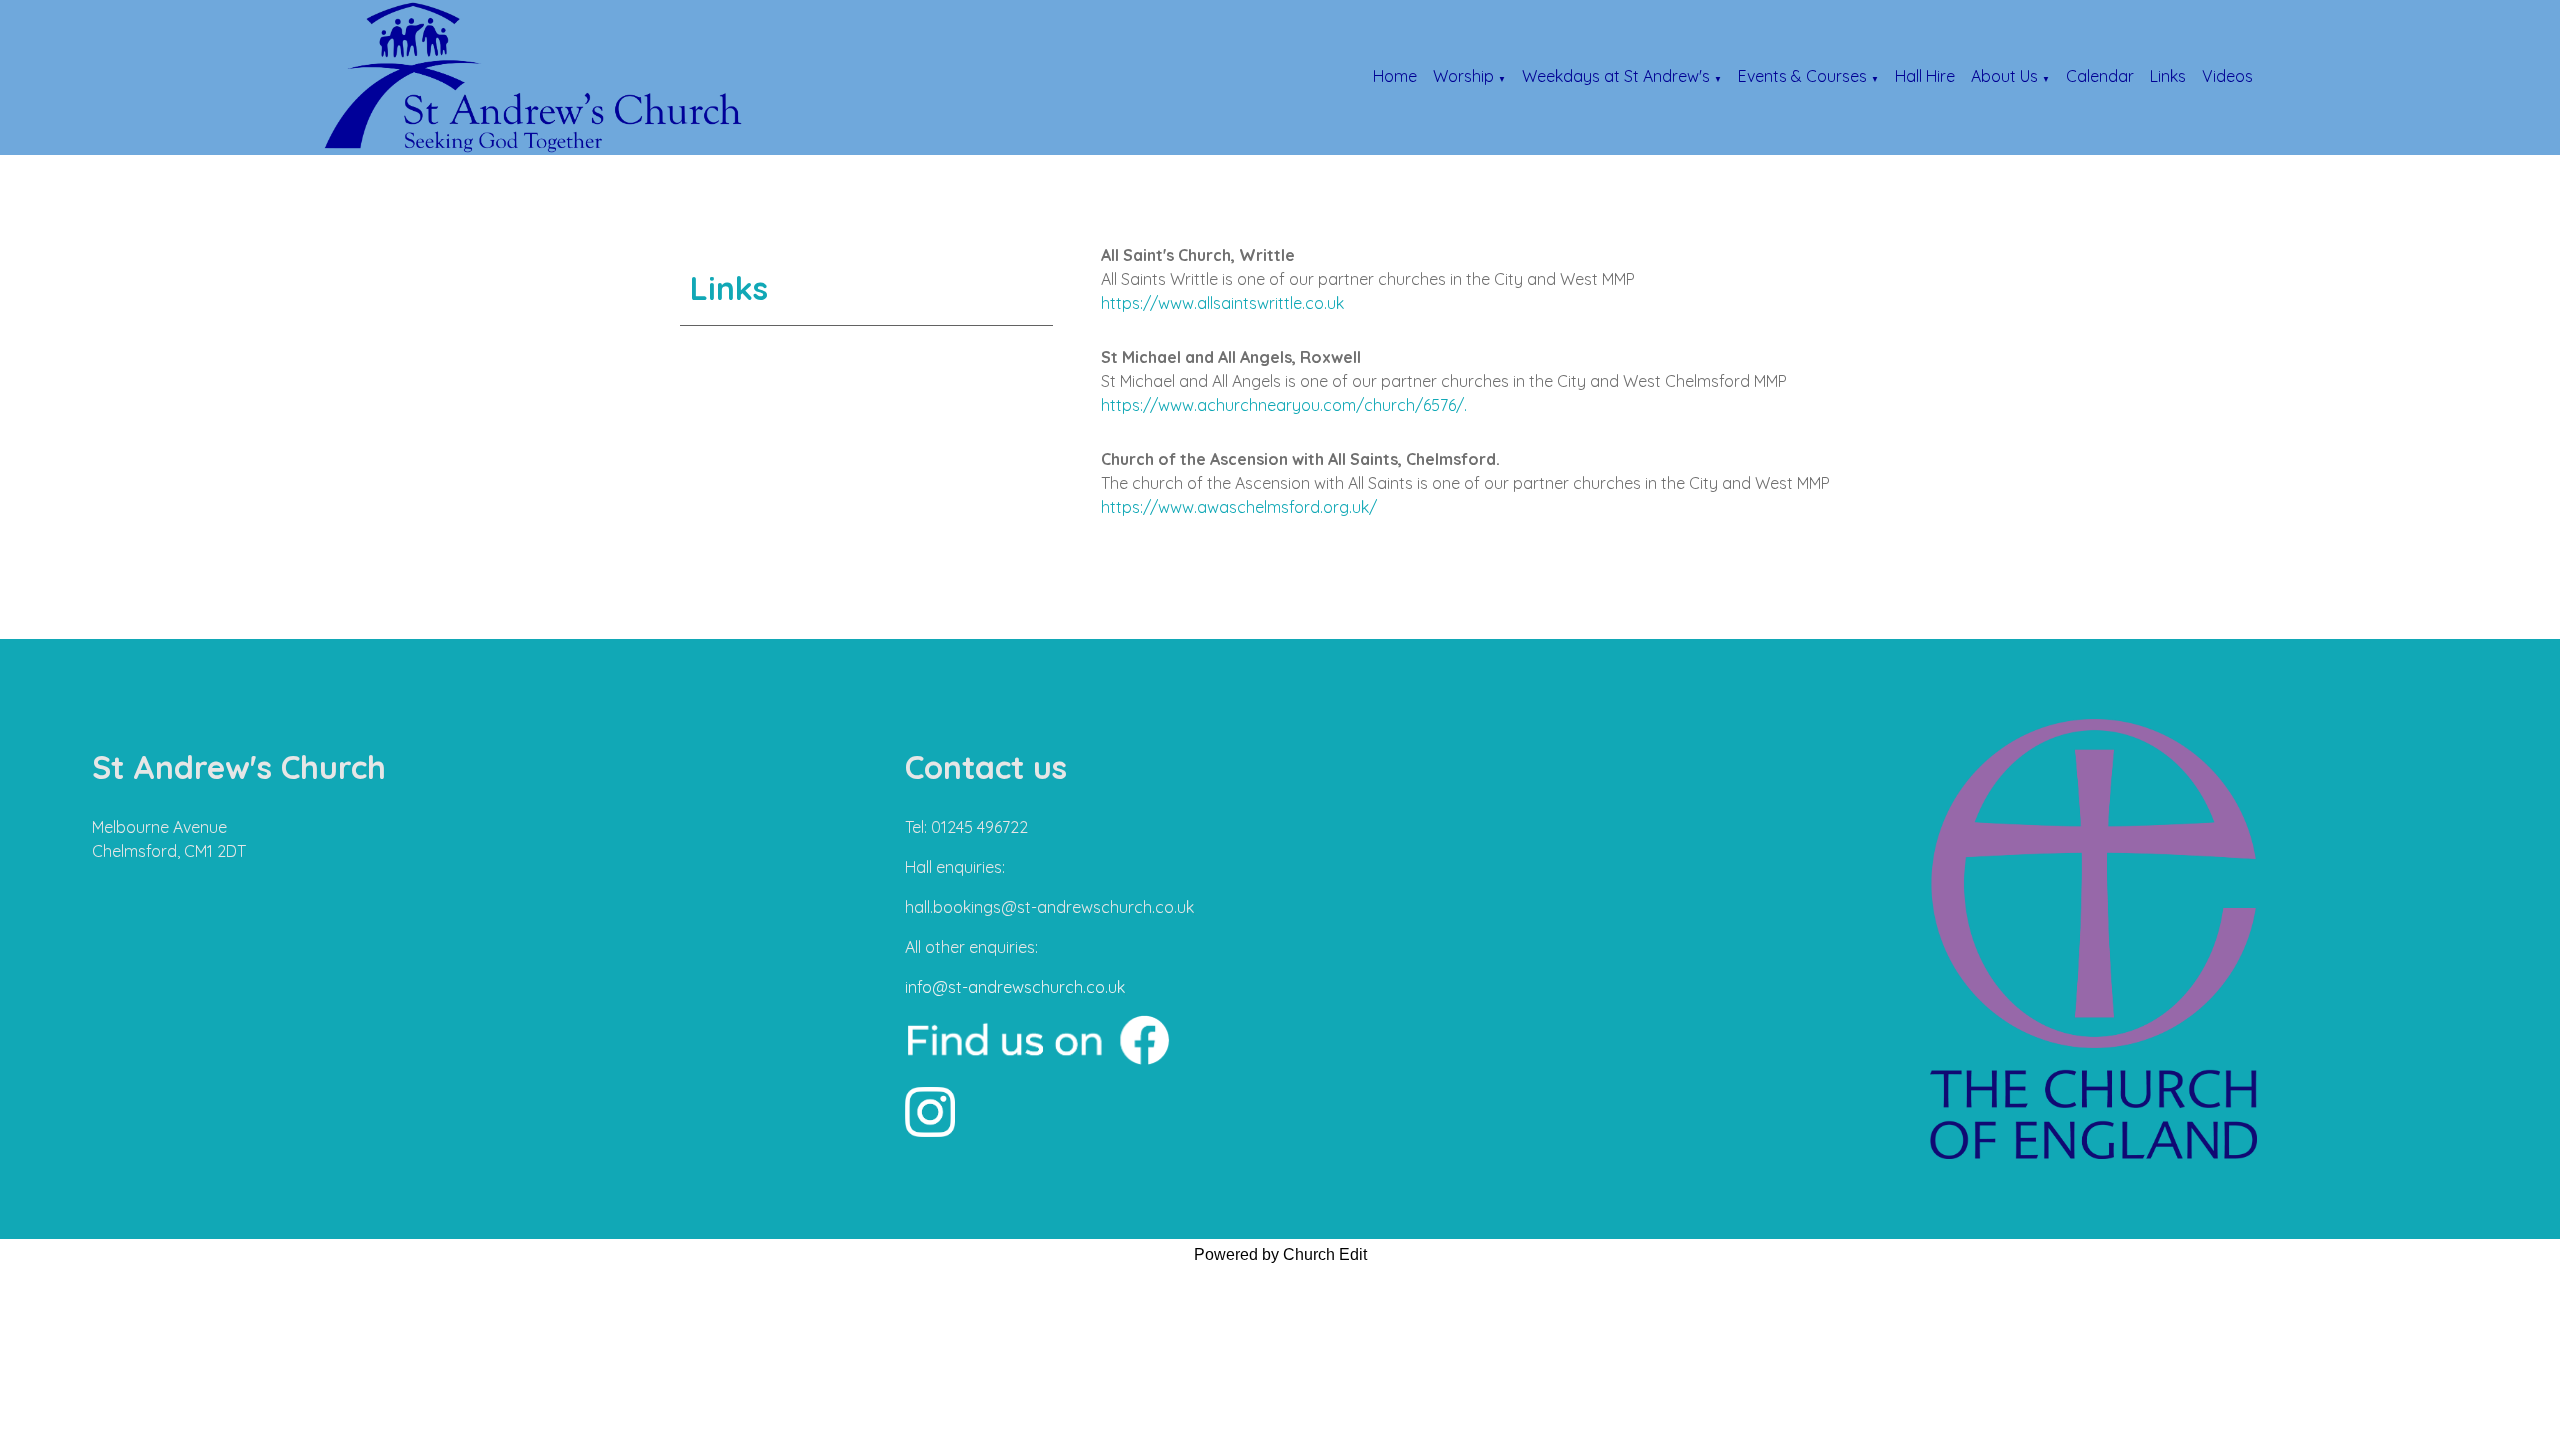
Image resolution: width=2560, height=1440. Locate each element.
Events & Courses (1802, 76)
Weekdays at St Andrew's (1616, 76)
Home (1395, 76)
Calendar (2100, 76)
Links (2168, 76)
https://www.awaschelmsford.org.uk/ (1239, 507)
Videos (2227, 76)
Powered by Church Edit (1280, 1254)
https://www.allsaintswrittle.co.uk (1222, 303)
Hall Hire (1925, 76)
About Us (2004, 76)
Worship (1463, 76)
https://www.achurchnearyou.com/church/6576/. (1284, 405)
